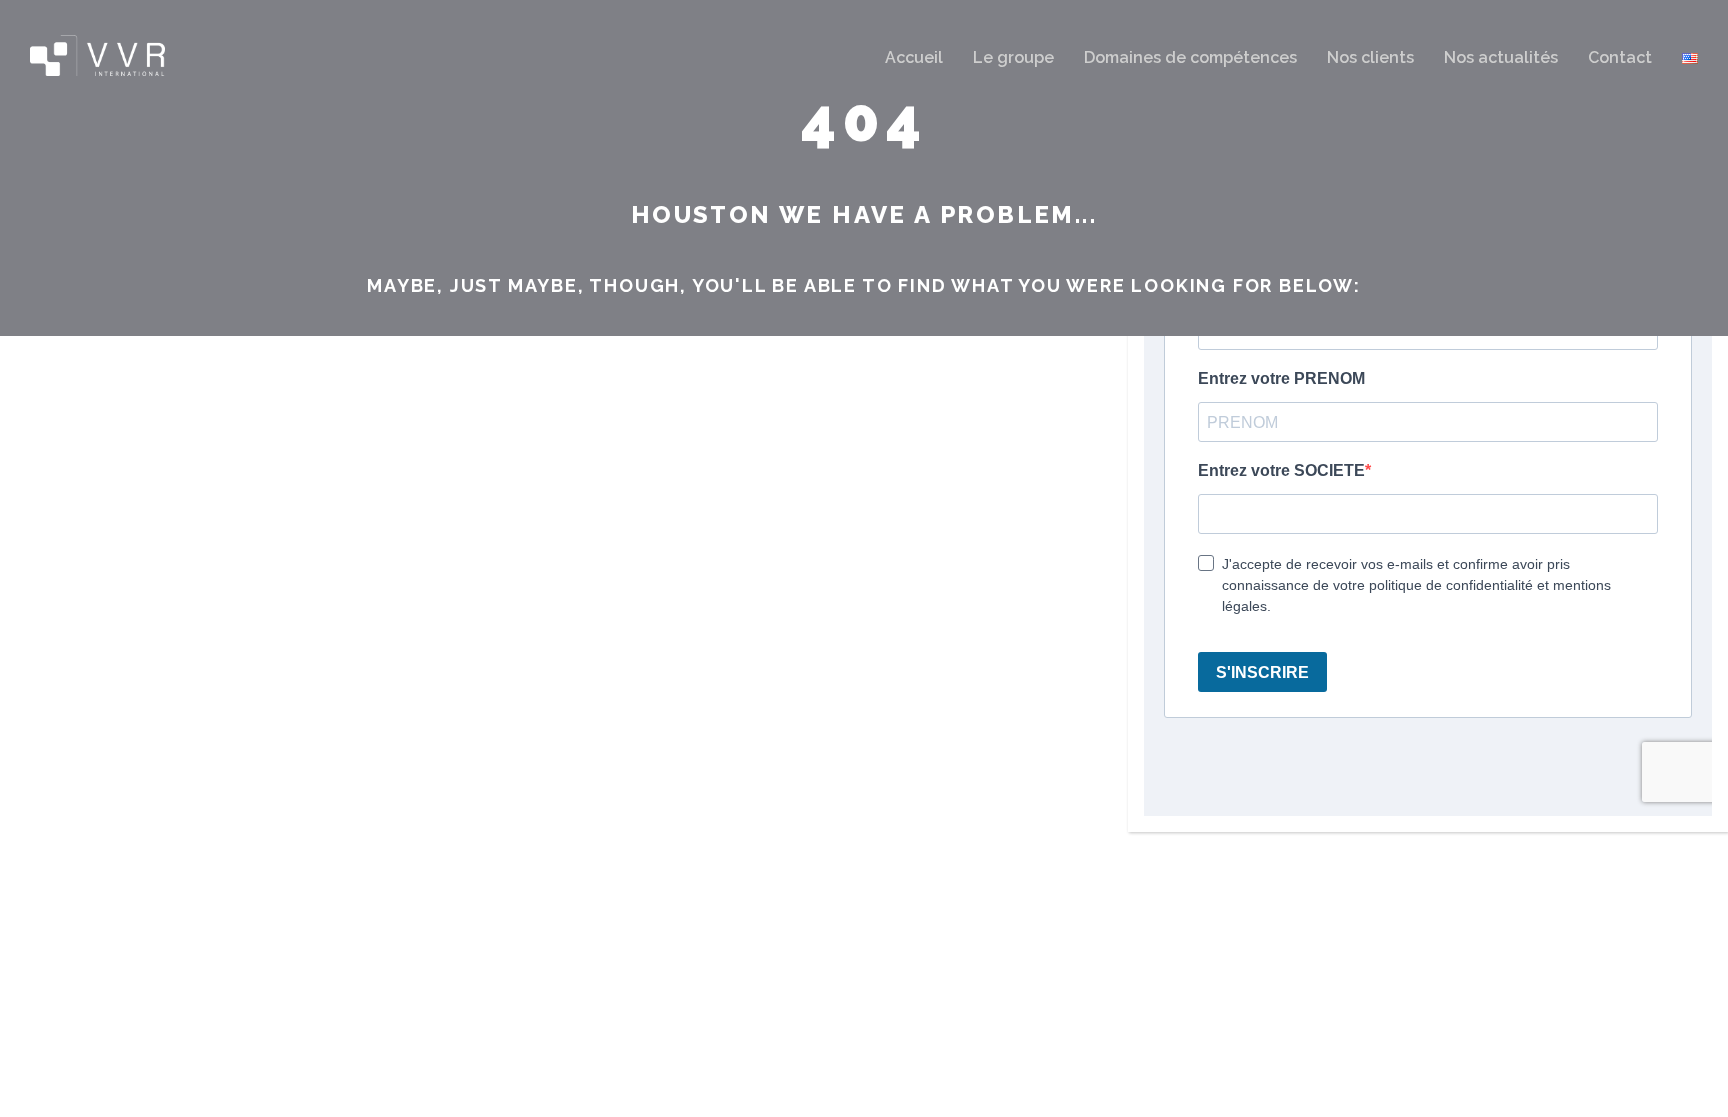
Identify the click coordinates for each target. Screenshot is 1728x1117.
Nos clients (1370, 57)
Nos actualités (1501, 57)
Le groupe (1013, 57)
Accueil (914, 57)
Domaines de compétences (1190, 57)
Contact (1620, 57)
